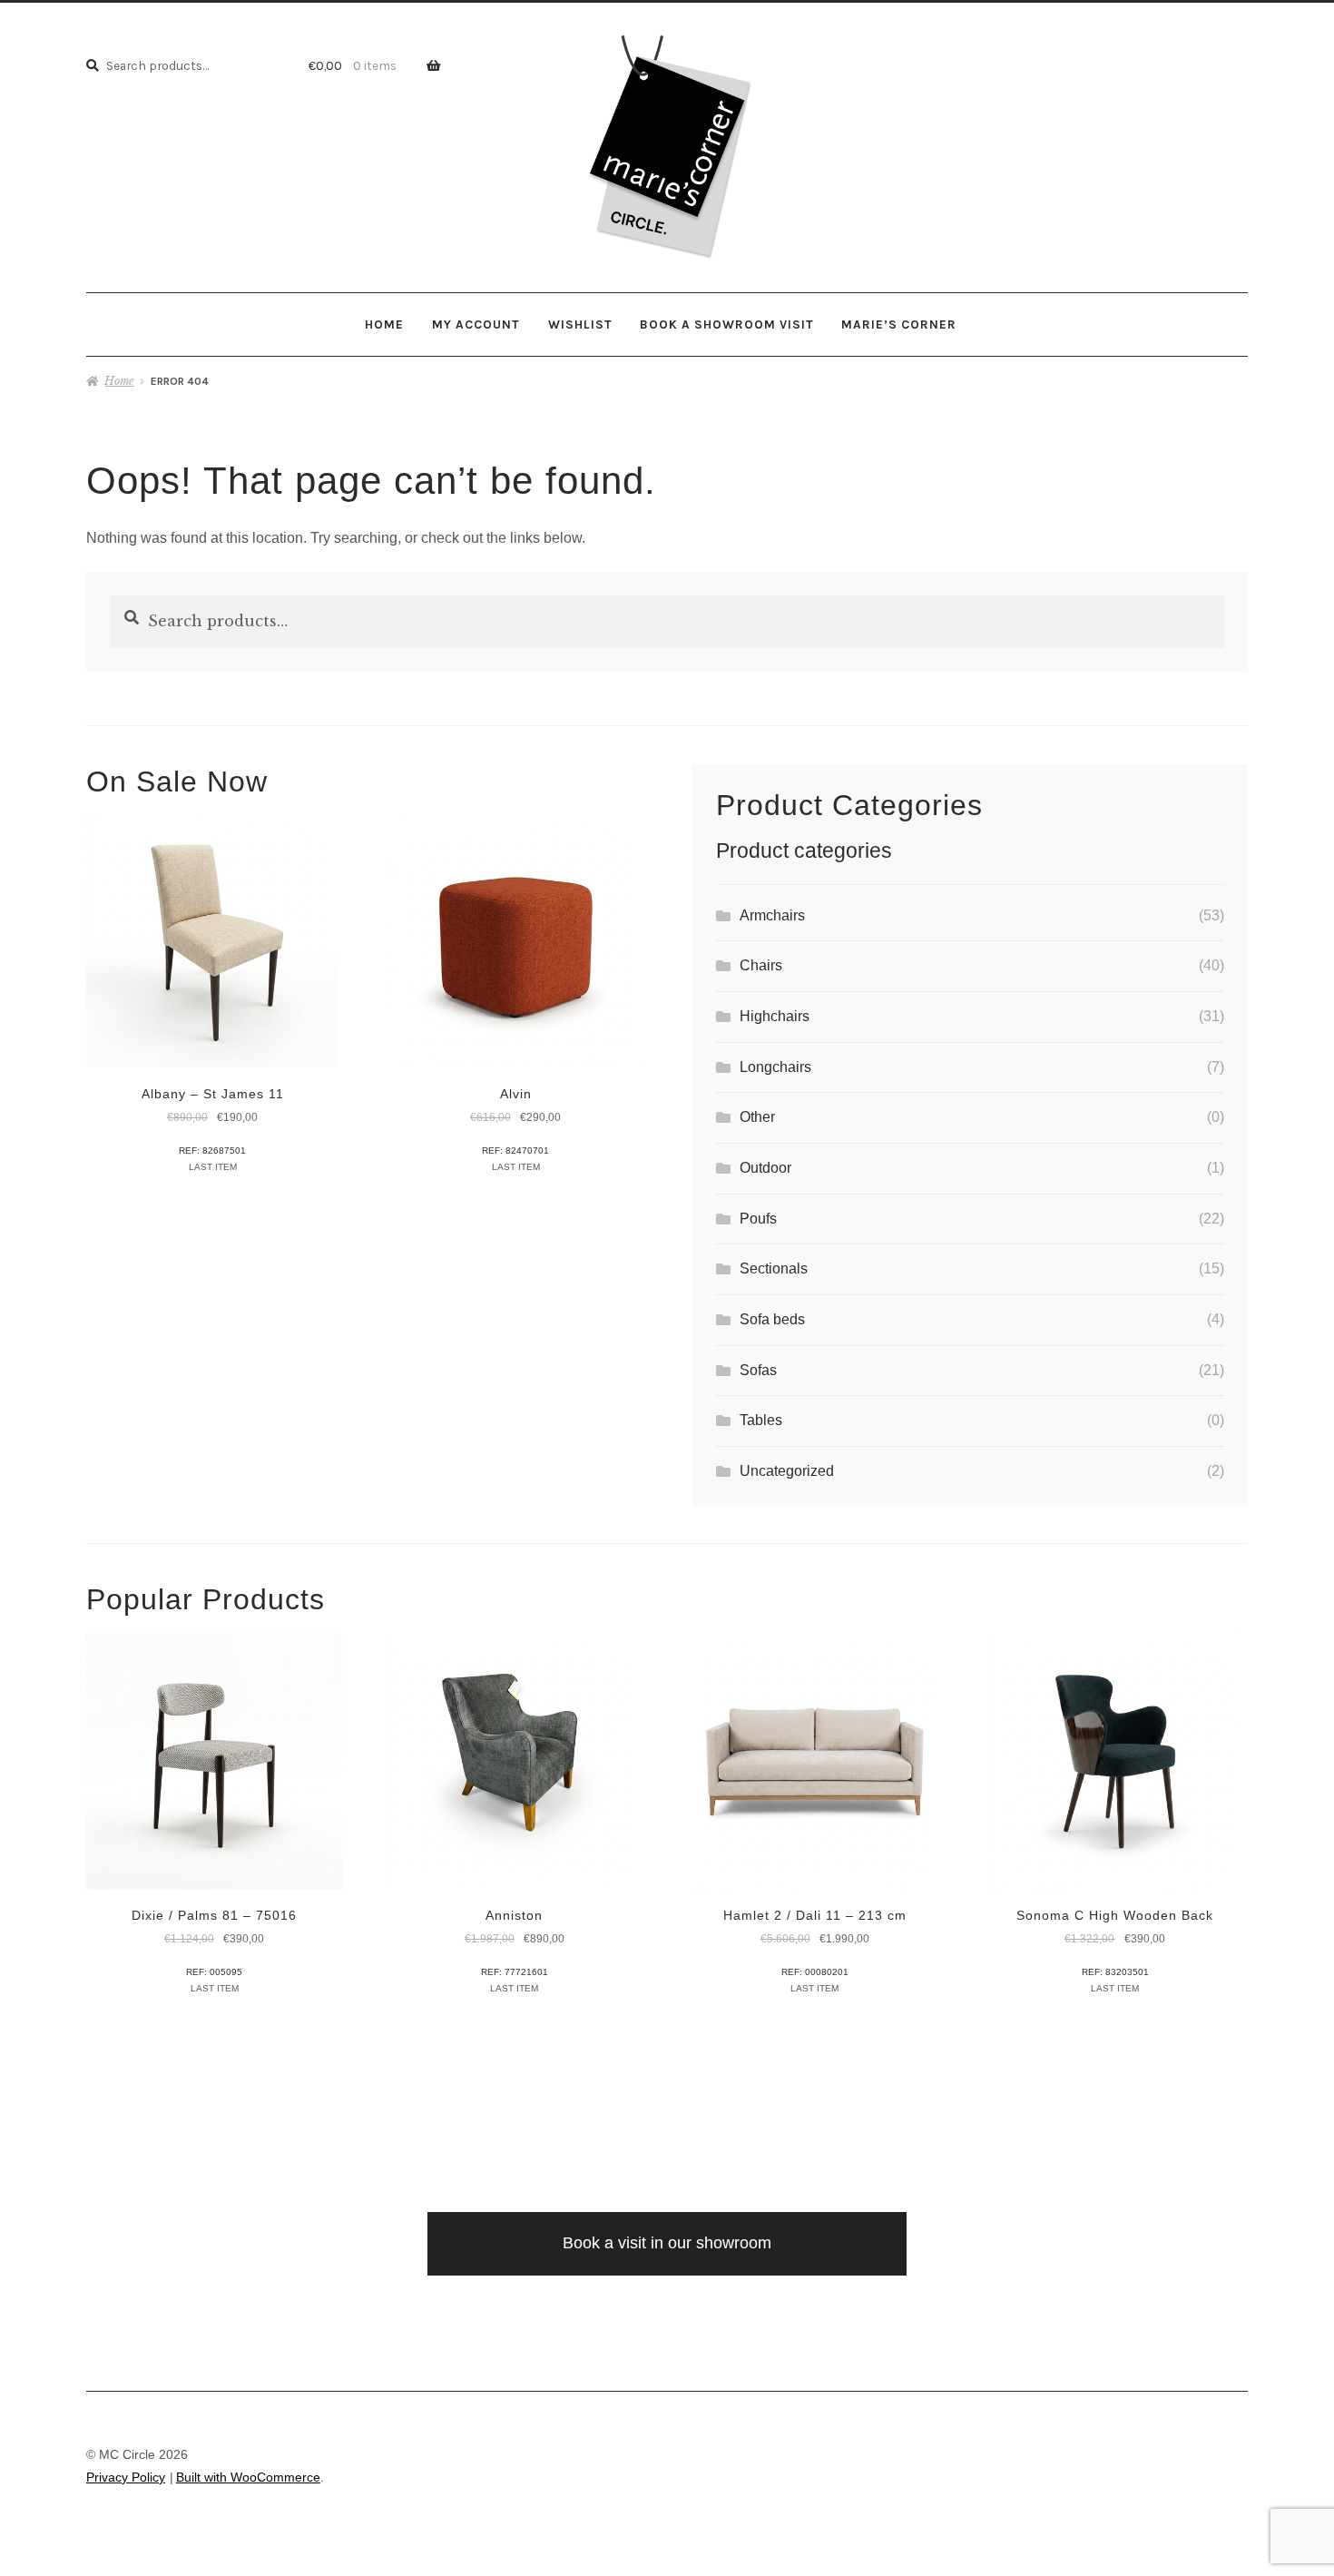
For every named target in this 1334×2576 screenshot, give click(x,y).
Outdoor (765, 1168)
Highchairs (775, 1016)
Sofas (758, 1370)
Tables (761, 1420)
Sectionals (774, 1268)
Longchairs (775, 1067)
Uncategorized (787, 1471)
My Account (476, 324)
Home (384, 324)
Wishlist (580, 324)
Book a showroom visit (726, 324)
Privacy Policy (126, 2478)
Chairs (761, 965)
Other (757, 1117)
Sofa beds (772, 1319)
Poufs (758, 1219)
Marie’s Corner (899, 324)
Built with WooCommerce (248, 2478)
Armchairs (772, 915)
